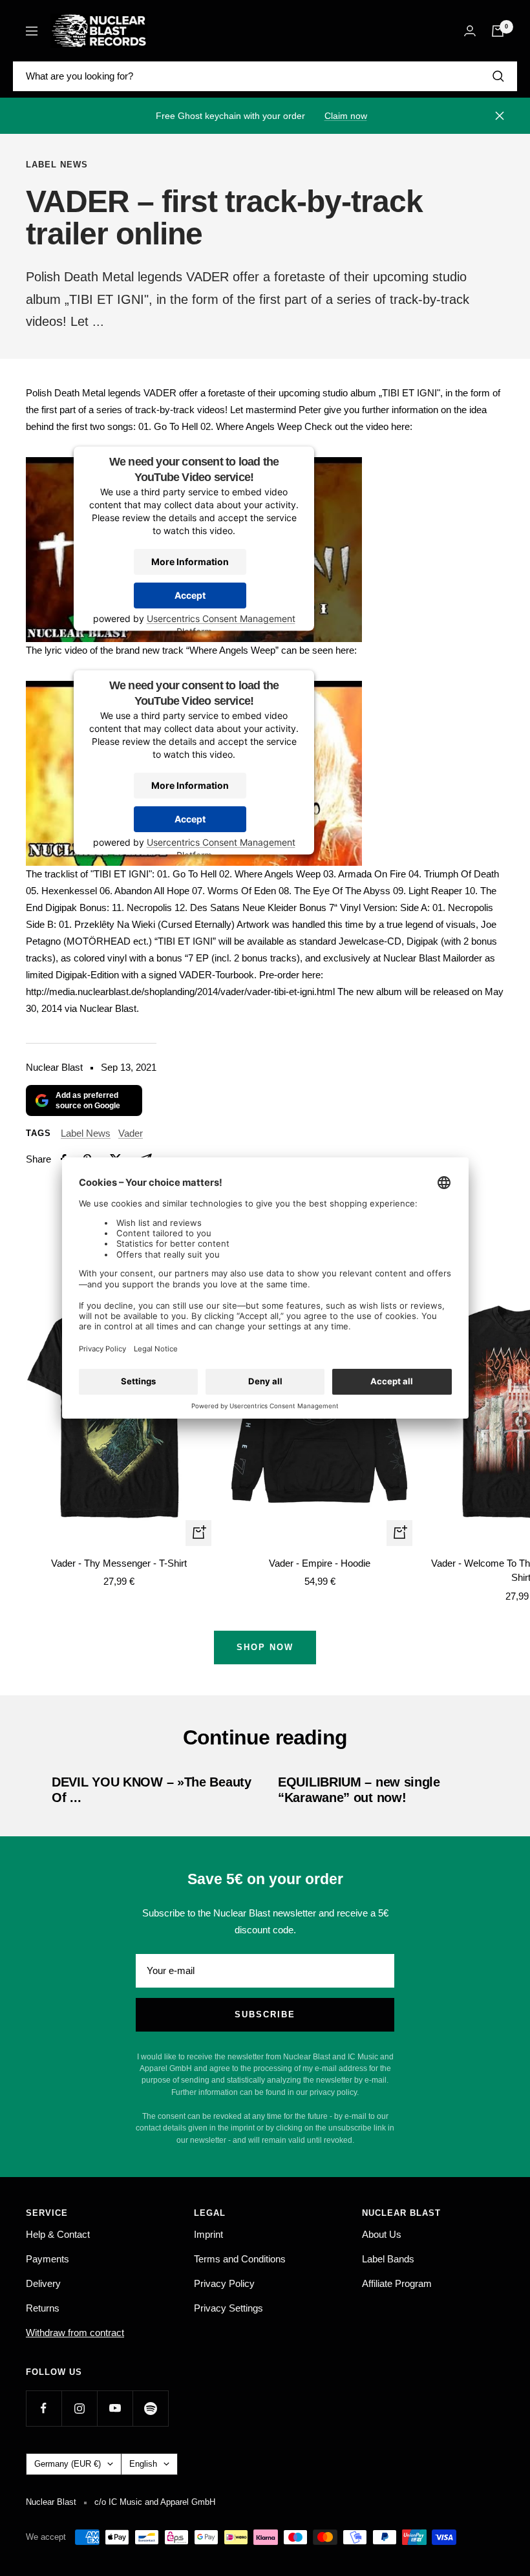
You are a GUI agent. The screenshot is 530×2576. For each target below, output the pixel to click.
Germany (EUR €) (68, 2464)
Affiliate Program (397, 2283)
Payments (48, 2259)
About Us (382, 2234)
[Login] (470, 31)
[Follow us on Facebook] (44, 2408)
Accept (190, 595)
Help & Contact (58, 2234)
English (143, 2464)
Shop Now (265, 1647)
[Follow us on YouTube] (115, 2408)
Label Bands (388, 2259)
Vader (131, 1133)
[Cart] (498, 31)
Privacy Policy (224, 2283)
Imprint (208, 2234)
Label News (57, 165)
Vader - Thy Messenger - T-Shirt (119, 1563)
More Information (190, 561)
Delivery (43, 2283)
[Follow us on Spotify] (150, 2408)
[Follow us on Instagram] (79, 2408)
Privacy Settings (228, 2308)
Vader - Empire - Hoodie (320, 1563)
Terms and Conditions (240, 2259)
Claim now (346, 116)
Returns (43, 2308)
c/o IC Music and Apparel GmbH (155, 2502)
